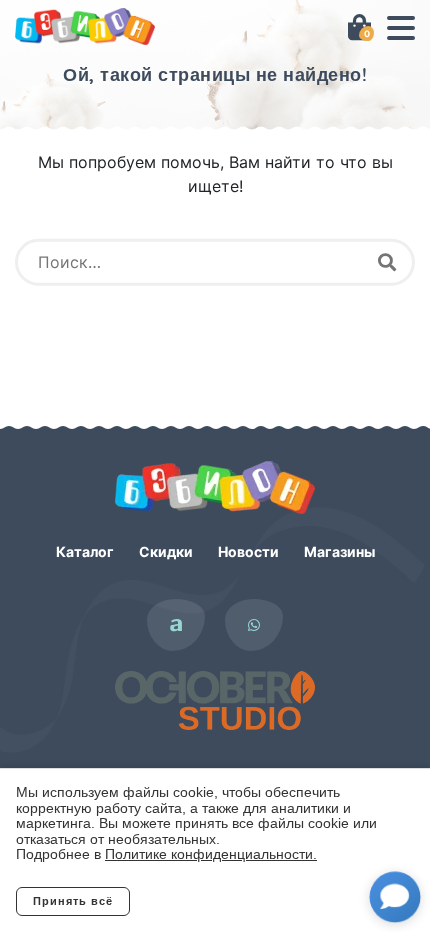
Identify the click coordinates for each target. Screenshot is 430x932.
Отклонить (210, 901)
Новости (248, 551)
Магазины (339, 551)
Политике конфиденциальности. (211, 854)
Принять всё (73, 901)
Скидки (166, 551)
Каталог (85, 551)
